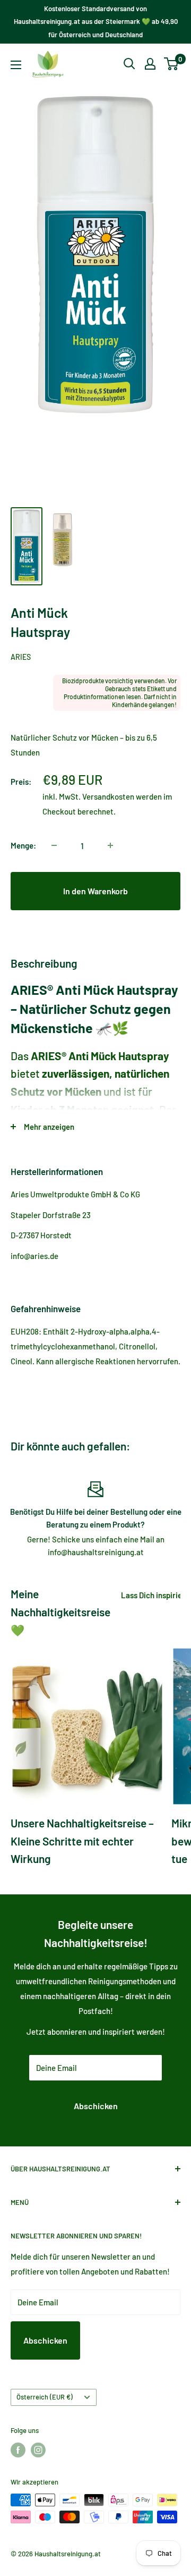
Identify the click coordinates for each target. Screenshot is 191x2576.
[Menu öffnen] (16, 65)
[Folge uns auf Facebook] (18, 2450)
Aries (21, 657)
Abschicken (96, 2106)
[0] (172, 64)
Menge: (23, 845)
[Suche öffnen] (129, 64)
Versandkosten (108, 796)
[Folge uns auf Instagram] (38, 2450)
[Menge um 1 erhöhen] (110, 845)
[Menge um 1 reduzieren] (54, 845)
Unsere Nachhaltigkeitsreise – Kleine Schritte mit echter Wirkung (82, 1841)
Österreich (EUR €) (45, 2397)
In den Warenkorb (95, 891)
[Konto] (150, 64)
